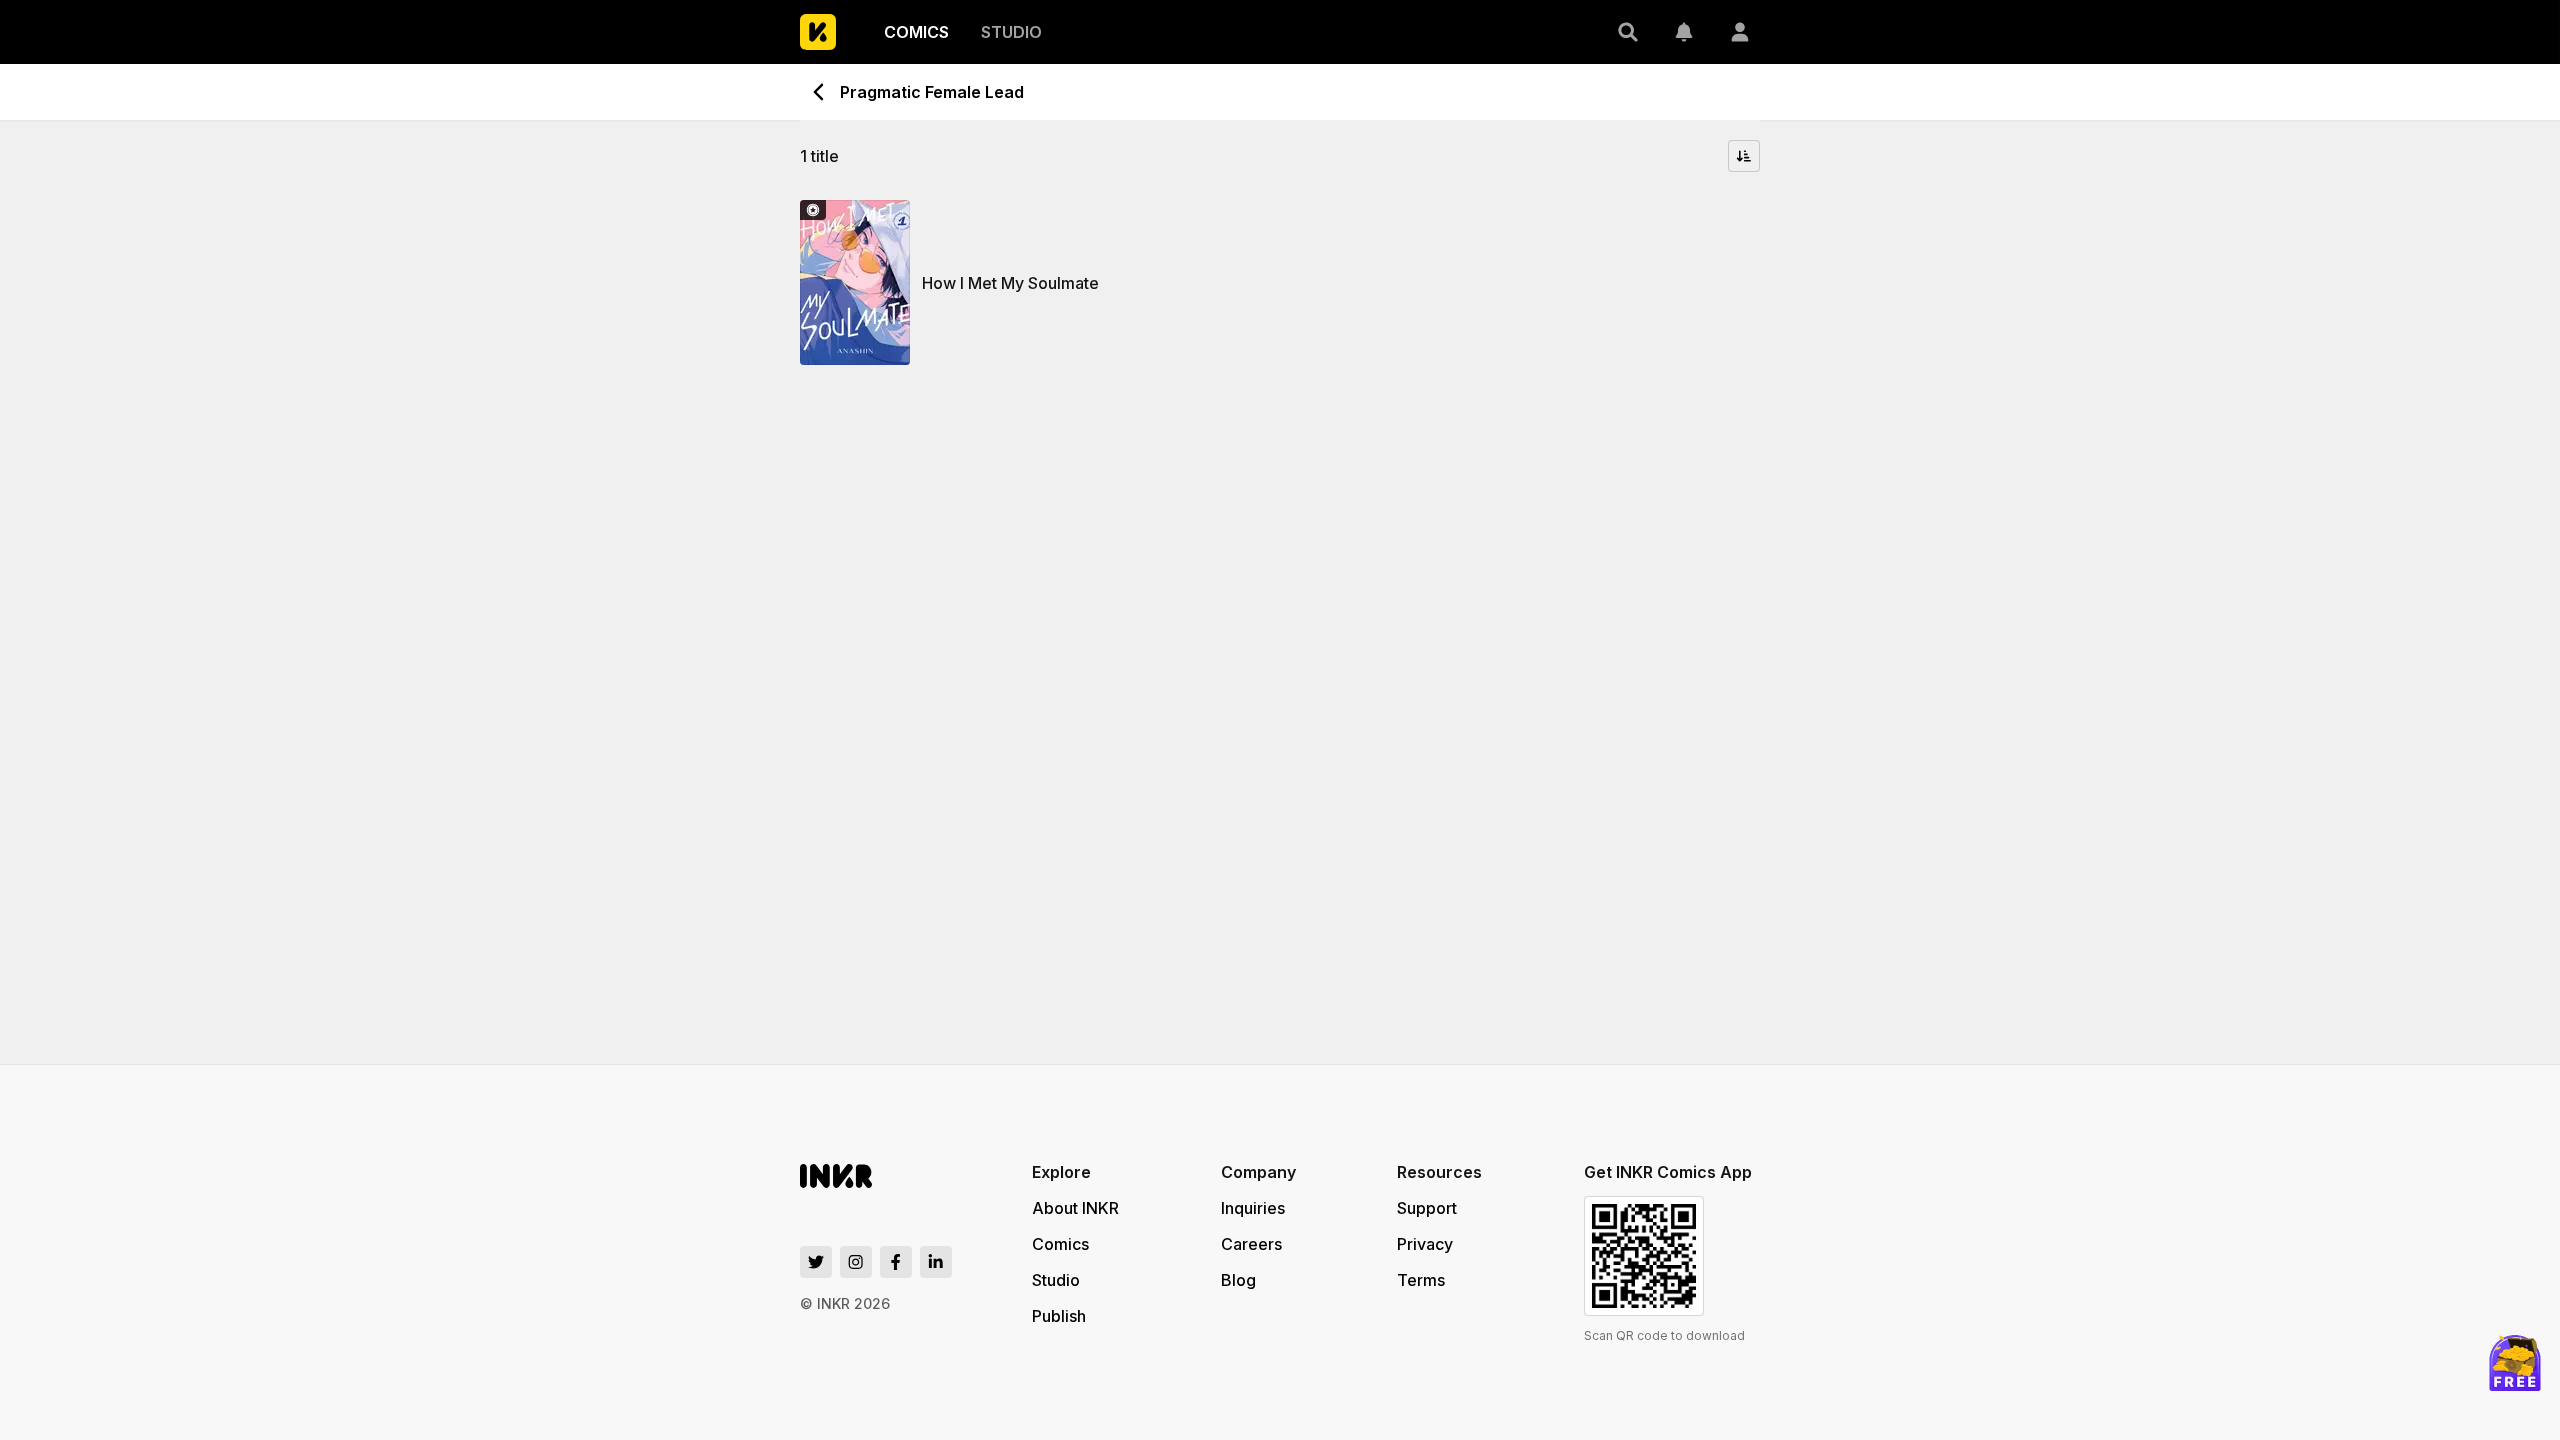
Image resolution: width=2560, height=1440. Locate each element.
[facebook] (896, 1262)
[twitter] (816, 1262)
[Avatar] (1740, 32)
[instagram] (856, 1262)
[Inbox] (1684, 32)
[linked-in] (936, 1262)
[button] (1628, 32)
